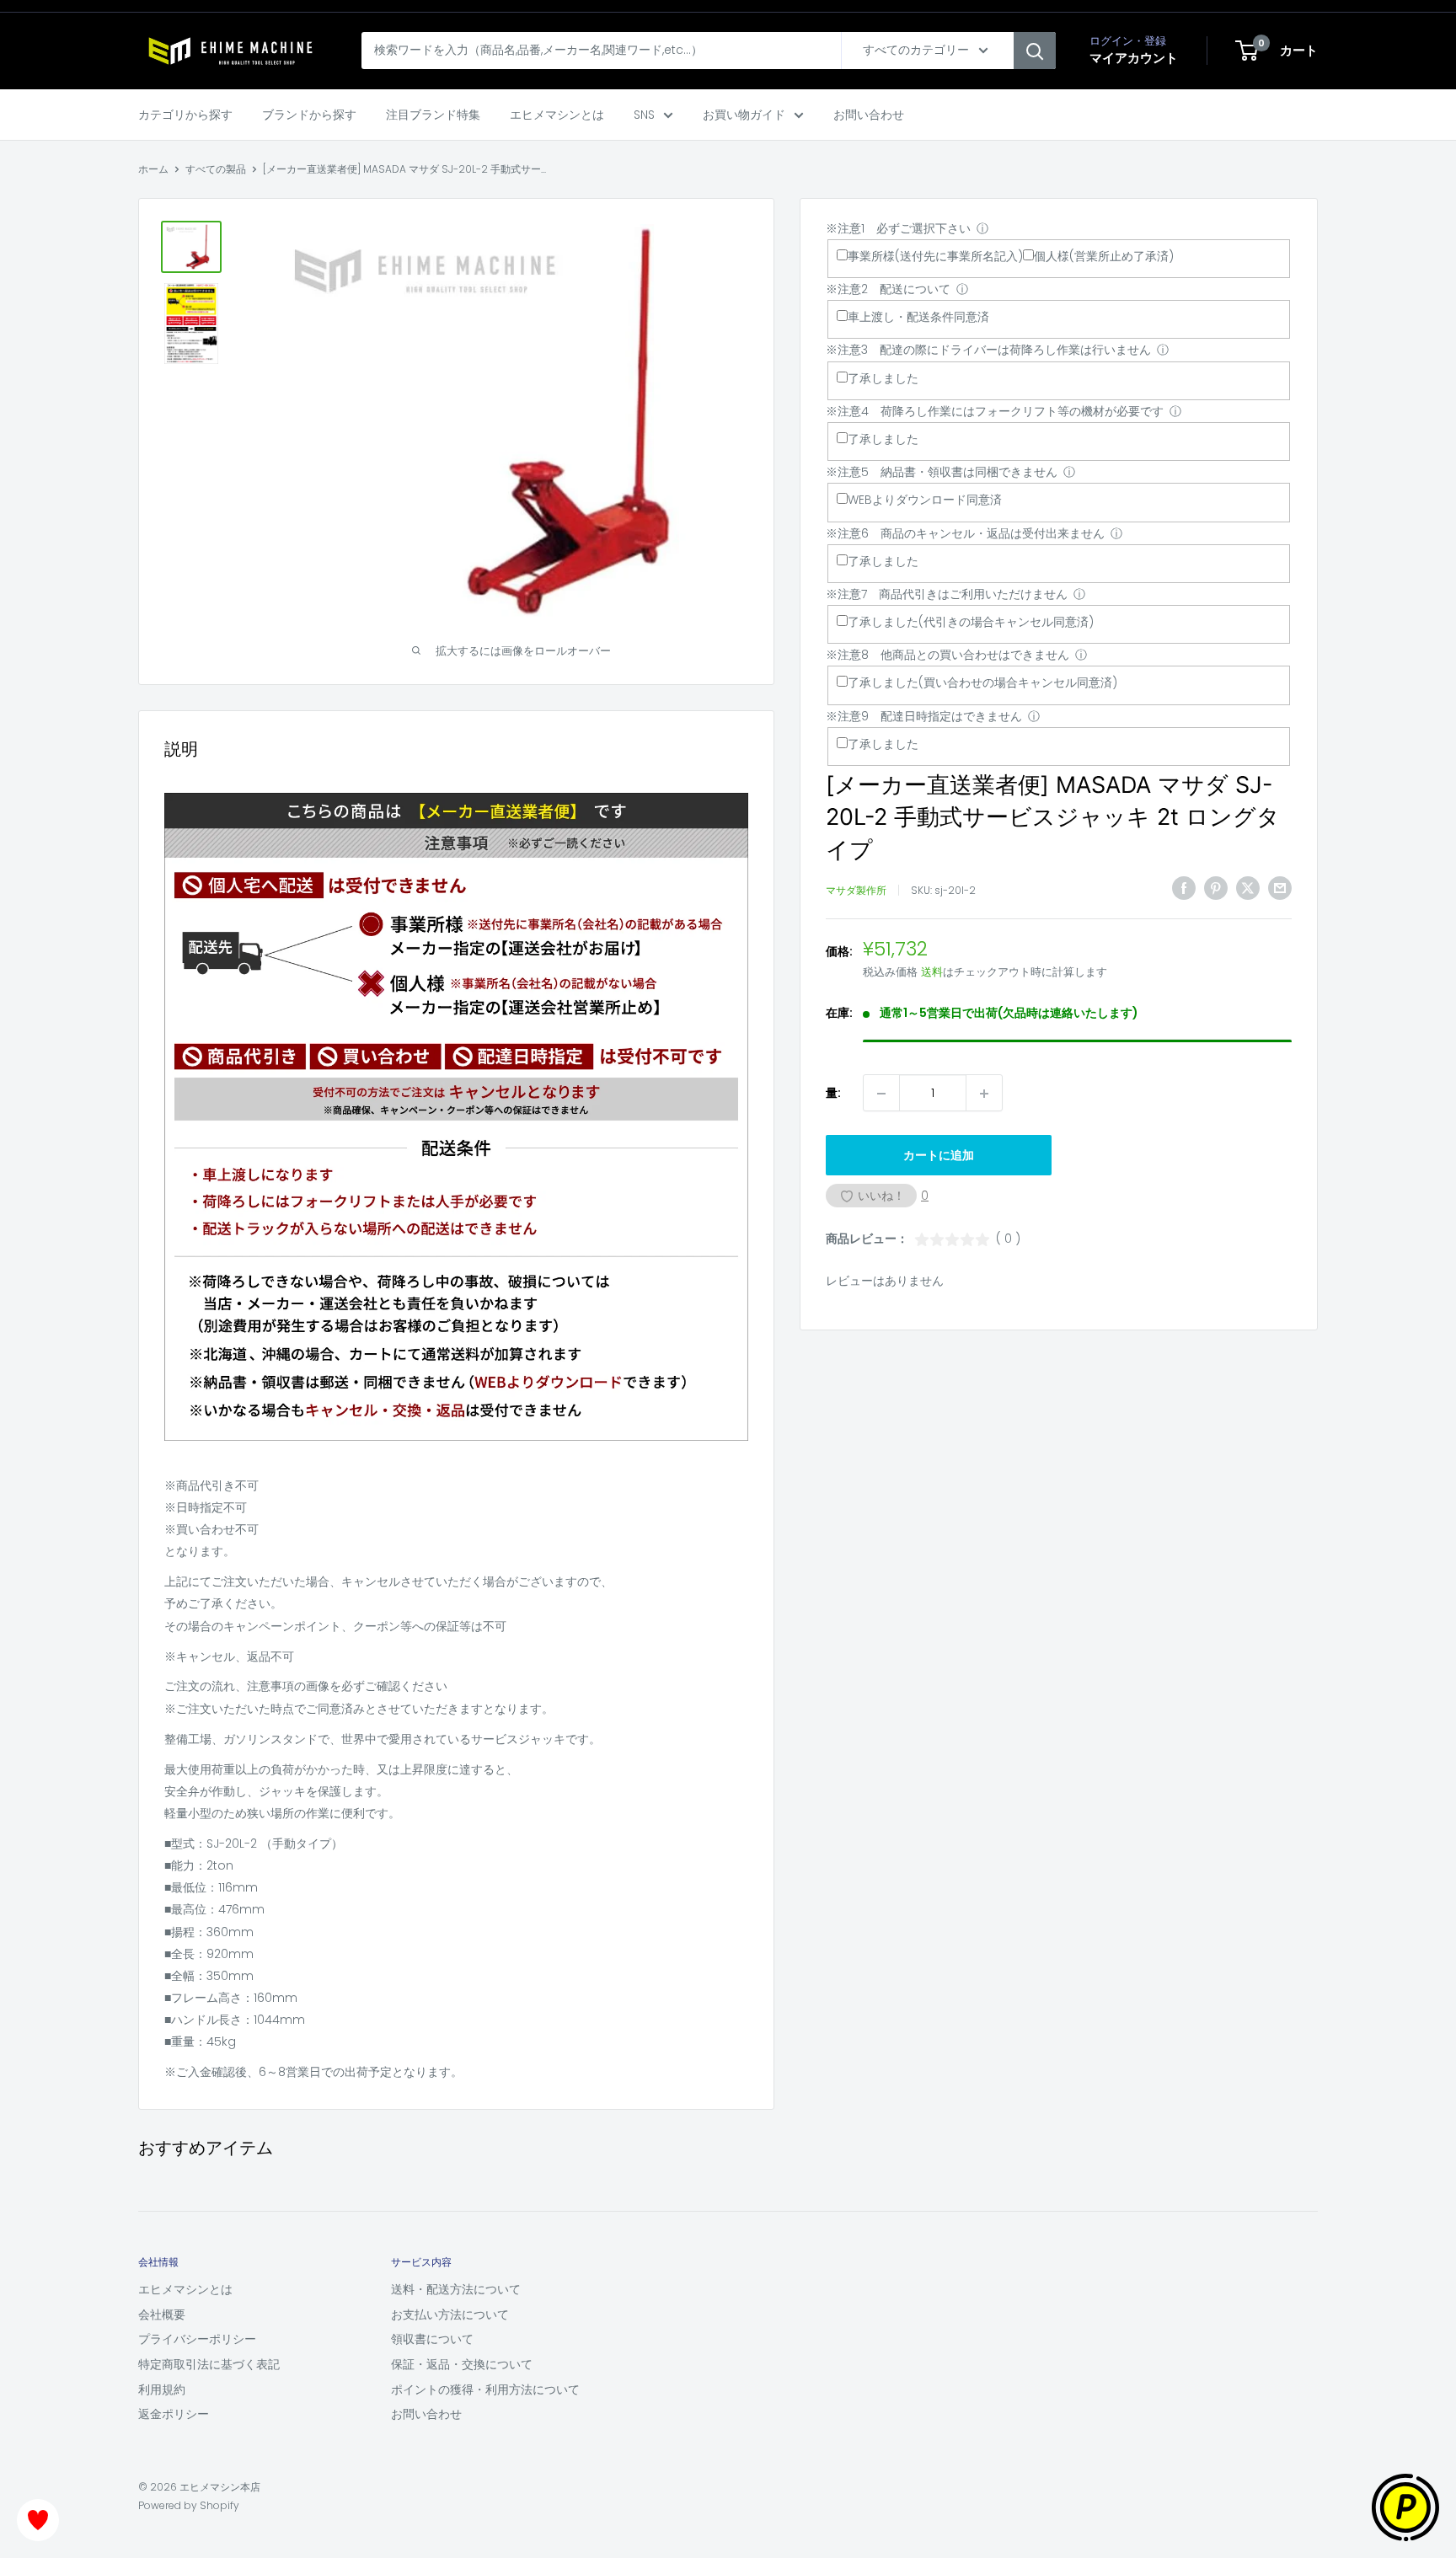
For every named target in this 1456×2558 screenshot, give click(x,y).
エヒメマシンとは (557, 115)
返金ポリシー (174, 2414)
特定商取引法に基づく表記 (209, 2364)
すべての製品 (216, 169)
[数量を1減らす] (881, 1094)
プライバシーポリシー (197, 2339)
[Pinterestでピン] (1216, 888)
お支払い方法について (450, 2315)
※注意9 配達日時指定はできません (924, 716)
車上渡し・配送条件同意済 (918, 318)
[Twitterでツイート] (1248, 888)
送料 (932, 973)
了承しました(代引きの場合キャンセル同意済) (971, 622)
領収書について (432, 2339)
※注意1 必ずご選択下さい (898, 228)
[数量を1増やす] (984, 1094)
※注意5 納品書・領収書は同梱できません (942, 472)
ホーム (153, 169)
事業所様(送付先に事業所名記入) (935, 256)
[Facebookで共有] (1184, 888)
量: (833, 1094)
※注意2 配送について (888, 289)
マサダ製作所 (856, 890)
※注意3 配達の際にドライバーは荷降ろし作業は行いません (988, 351)
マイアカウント (1134, 58)
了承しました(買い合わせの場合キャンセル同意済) (982, 683)
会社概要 (162, 2315)
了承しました (883, 378)
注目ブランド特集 (433, 115)
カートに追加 (939, 1156)
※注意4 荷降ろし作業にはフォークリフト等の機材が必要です (995, 411)
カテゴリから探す (185, 115)
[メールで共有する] (1280, 888)
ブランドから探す (309, 115)
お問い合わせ (869, 115)
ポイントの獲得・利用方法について (485, 2389)
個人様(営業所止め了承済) (1104, 256)
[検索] (1035, 51)
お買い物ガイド (744, 115)
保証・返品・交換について (462, 2364)
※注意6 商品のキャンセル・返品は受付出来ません (965, 533)
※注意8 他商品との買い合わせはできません (947, 656)
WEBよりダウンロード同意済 (925, 500)
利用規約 (162, 2389)
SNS (644, 115)
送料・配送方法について (456, 2289)
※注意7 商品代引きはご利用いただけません (947, 594)
